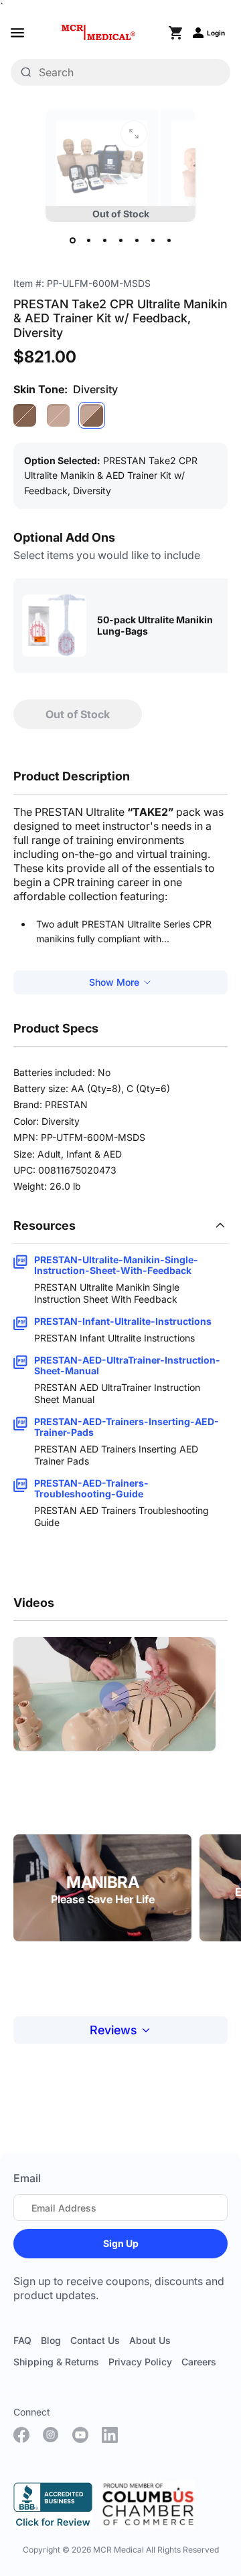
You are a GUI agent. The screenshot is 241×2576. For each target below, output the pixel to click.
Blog (51, 2340)
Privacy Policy (140, 2362)
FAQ (22, 2340)
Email (27, 2178)
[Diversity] (92, 415)
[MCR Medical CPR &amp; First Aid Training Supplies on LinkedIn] (110, 2435)
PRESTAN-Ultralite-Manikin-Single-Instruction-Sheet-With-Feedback (116, 1265)
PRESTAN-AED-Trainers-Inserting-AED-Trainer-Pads (127, 1427)
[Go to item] (72, 241)
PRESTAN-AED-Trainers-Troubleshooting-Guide (91, 1489)
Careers (199, 2362)
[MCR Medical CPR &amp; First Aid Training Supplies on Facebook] (21, 2435)
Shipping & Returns (56, 2362)
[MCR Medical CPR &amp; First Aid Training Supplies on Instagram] (51, 2435)
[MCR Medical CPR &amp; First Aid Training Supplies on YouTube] (80, 2435)
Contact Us (95, 2340)
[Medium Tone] (58, 415)
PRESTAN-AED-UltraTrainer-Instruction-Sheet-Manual (127, 1366)
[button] (115, 1696)
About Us (150, 2340)
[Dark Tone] (25, 415)
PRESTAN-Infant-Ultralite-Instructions (123, 1321)
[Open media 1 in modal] (134, 134)
